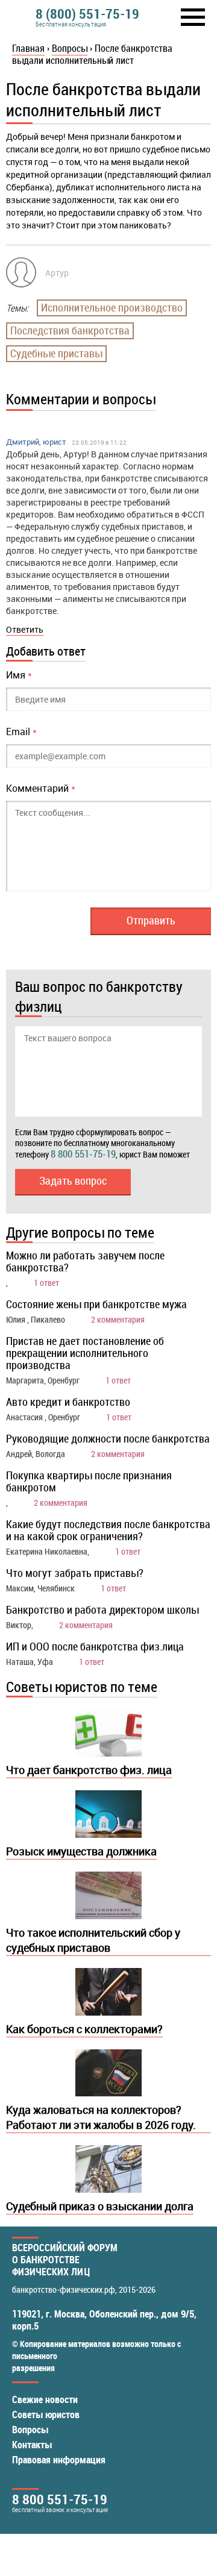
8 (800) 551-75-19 (87, 14)
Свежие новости (45, 2399)
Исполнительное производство (112, 307)
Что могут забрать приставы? (75, 1573)
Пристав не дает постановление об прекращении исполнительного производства (85, 1353)
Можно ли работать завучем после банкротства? (85, 1261)
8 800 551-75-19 (83, 1154)
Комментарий (41, 788)
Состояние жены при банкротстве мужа (96, 1304)
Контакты (32, 2445)
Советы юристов (46, 2415)
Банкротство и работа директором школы (102, 1609)
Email (21, 732)
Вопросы (30, 2430)
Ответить (25, 629)
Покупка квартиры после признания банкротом (89, 1481)
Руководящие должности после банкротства (108, 1438)
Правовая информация (59, 2460)
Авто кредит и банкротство (68, 1402)
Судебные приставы (56, 353)
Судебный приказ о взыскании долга (100, 2206)
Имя (19, 675)
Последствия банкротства (70, 330)
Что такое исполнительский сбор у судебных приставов (93, 1940)
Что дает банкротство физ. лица (89, 1770)
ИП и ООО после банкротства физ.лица (95, 1646)
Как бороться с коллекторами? (84, 2029)
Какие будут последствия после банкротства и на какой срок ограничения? (108, 1530)
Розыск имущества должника (81, 1851)
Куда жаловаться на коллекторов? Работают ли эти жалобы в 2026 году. (101, 2117)
